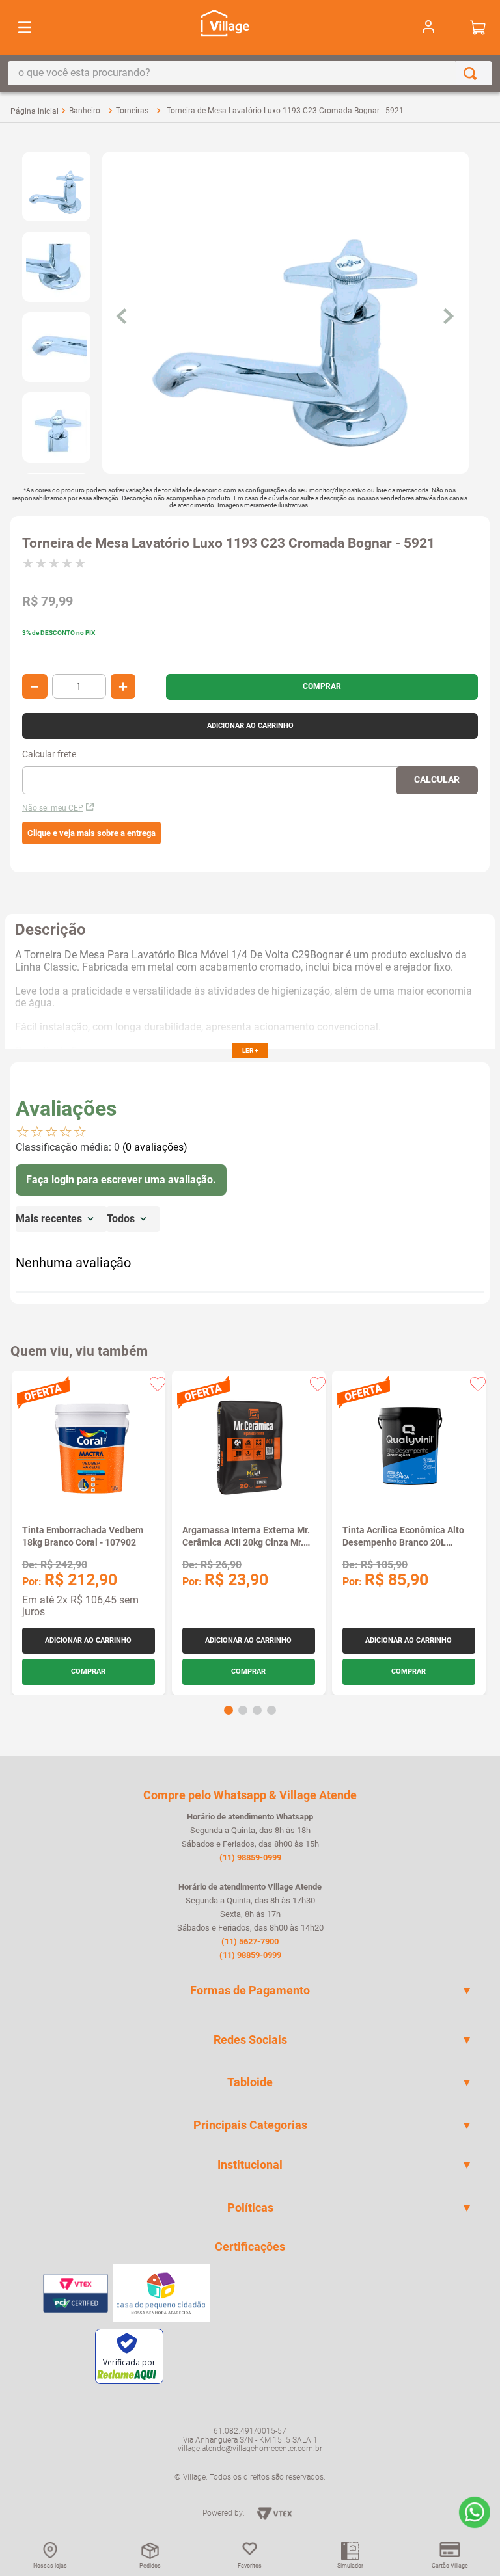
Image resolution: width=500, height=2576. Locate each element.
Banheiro (85, 111)
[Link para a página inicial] (35, 111)
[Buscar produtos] (473, 73)
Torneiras (132, 111)
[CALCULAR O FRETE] (437, 780)
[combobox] (250, 73)
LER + (250, 1050)
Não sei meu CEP (53, 808)
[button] (91, 833)
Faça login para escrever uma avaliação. (121, 1180)
